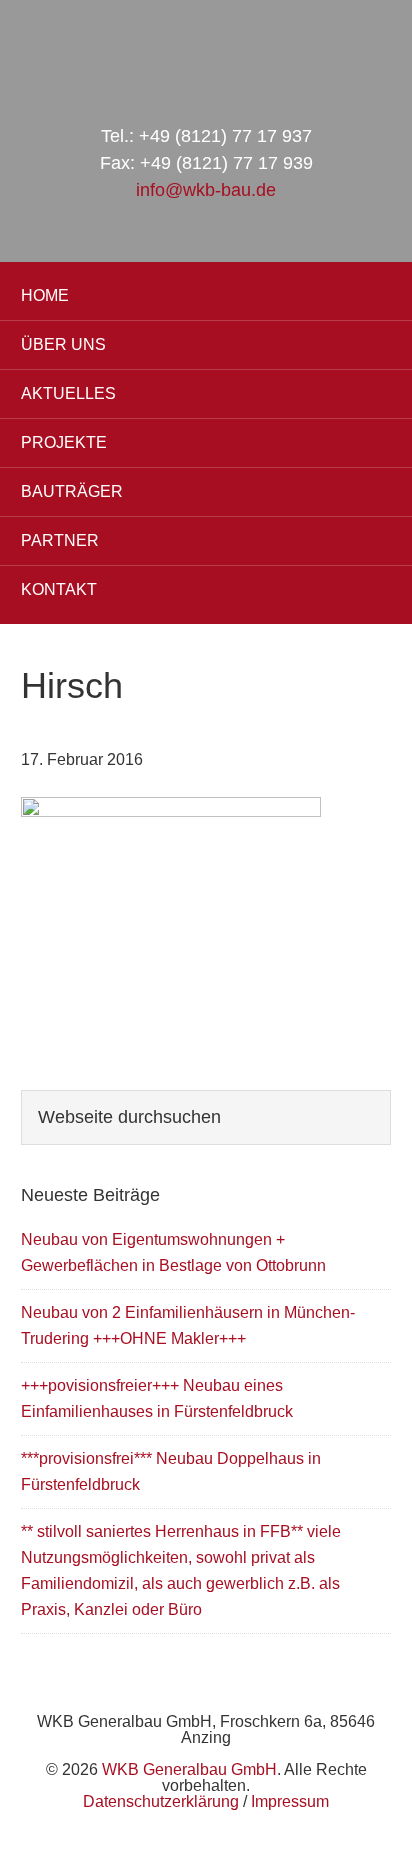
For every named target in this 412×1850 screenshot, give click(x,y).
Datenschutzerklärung (161, 1801)
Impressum (290, 1801)
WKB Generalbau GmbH (206, 52)
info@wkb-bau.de (206, 190)
